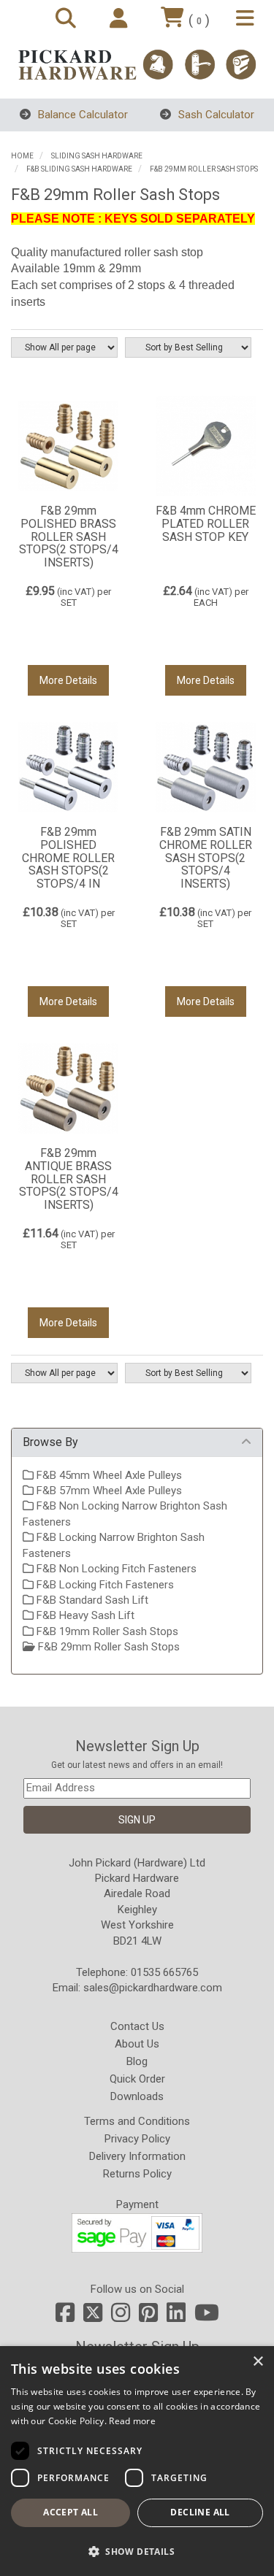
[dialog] (137, 2461)
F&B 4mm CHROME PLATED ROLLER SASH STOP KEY (206, 523)
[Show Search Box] (68, 19)
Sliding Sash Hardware (97, 156)
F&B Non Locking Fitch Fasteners (115, 1569)
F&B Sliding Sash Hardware (79, 169)
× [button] (258, 2362)
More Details (68, 680)
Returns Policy (137, 2174)
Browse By (50, 1442)
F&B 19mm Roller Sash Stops (106, 1631)
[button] (137, 2551)
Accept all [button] (71, 2512)
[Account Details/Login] (121, 19)
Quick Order (137, 2079)
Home (22, 156)
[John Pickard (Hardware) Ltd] (137, 65)
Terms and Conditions (137, 2121)
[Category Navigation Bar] (247, 19)
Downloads (137, 2096)
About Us (137, 2044)
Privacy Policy (137, 2139)
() (199, 20)
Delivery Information (137, 2156)
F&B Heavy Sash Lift (84, 1615)
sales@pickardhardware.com (153, 1988)
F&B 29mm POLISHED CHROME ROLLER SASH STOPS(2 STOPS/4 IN (68, 857)
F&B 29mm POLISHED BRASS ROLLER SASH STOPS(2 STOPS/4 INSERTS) (69, 536)
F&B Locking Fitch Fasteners (104, 1585)
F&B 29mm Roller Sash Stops (204, 169)
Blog (137, 2061)
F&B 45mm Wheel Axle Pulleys (108, 1475)
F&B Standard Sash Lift (91, 1600)
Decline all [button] (200, 2512)
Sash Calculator (215, 115)
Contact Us (137, 2026)
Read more (132, 2421)
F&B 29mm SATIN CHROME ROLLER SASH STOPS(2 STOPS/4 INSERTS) (206, 857)
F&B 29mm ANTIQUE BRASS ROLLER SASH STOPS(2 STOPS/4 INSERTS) (69, 1179)
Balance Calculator (81, 115)
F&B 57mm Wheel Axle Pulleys (108, 1491)
